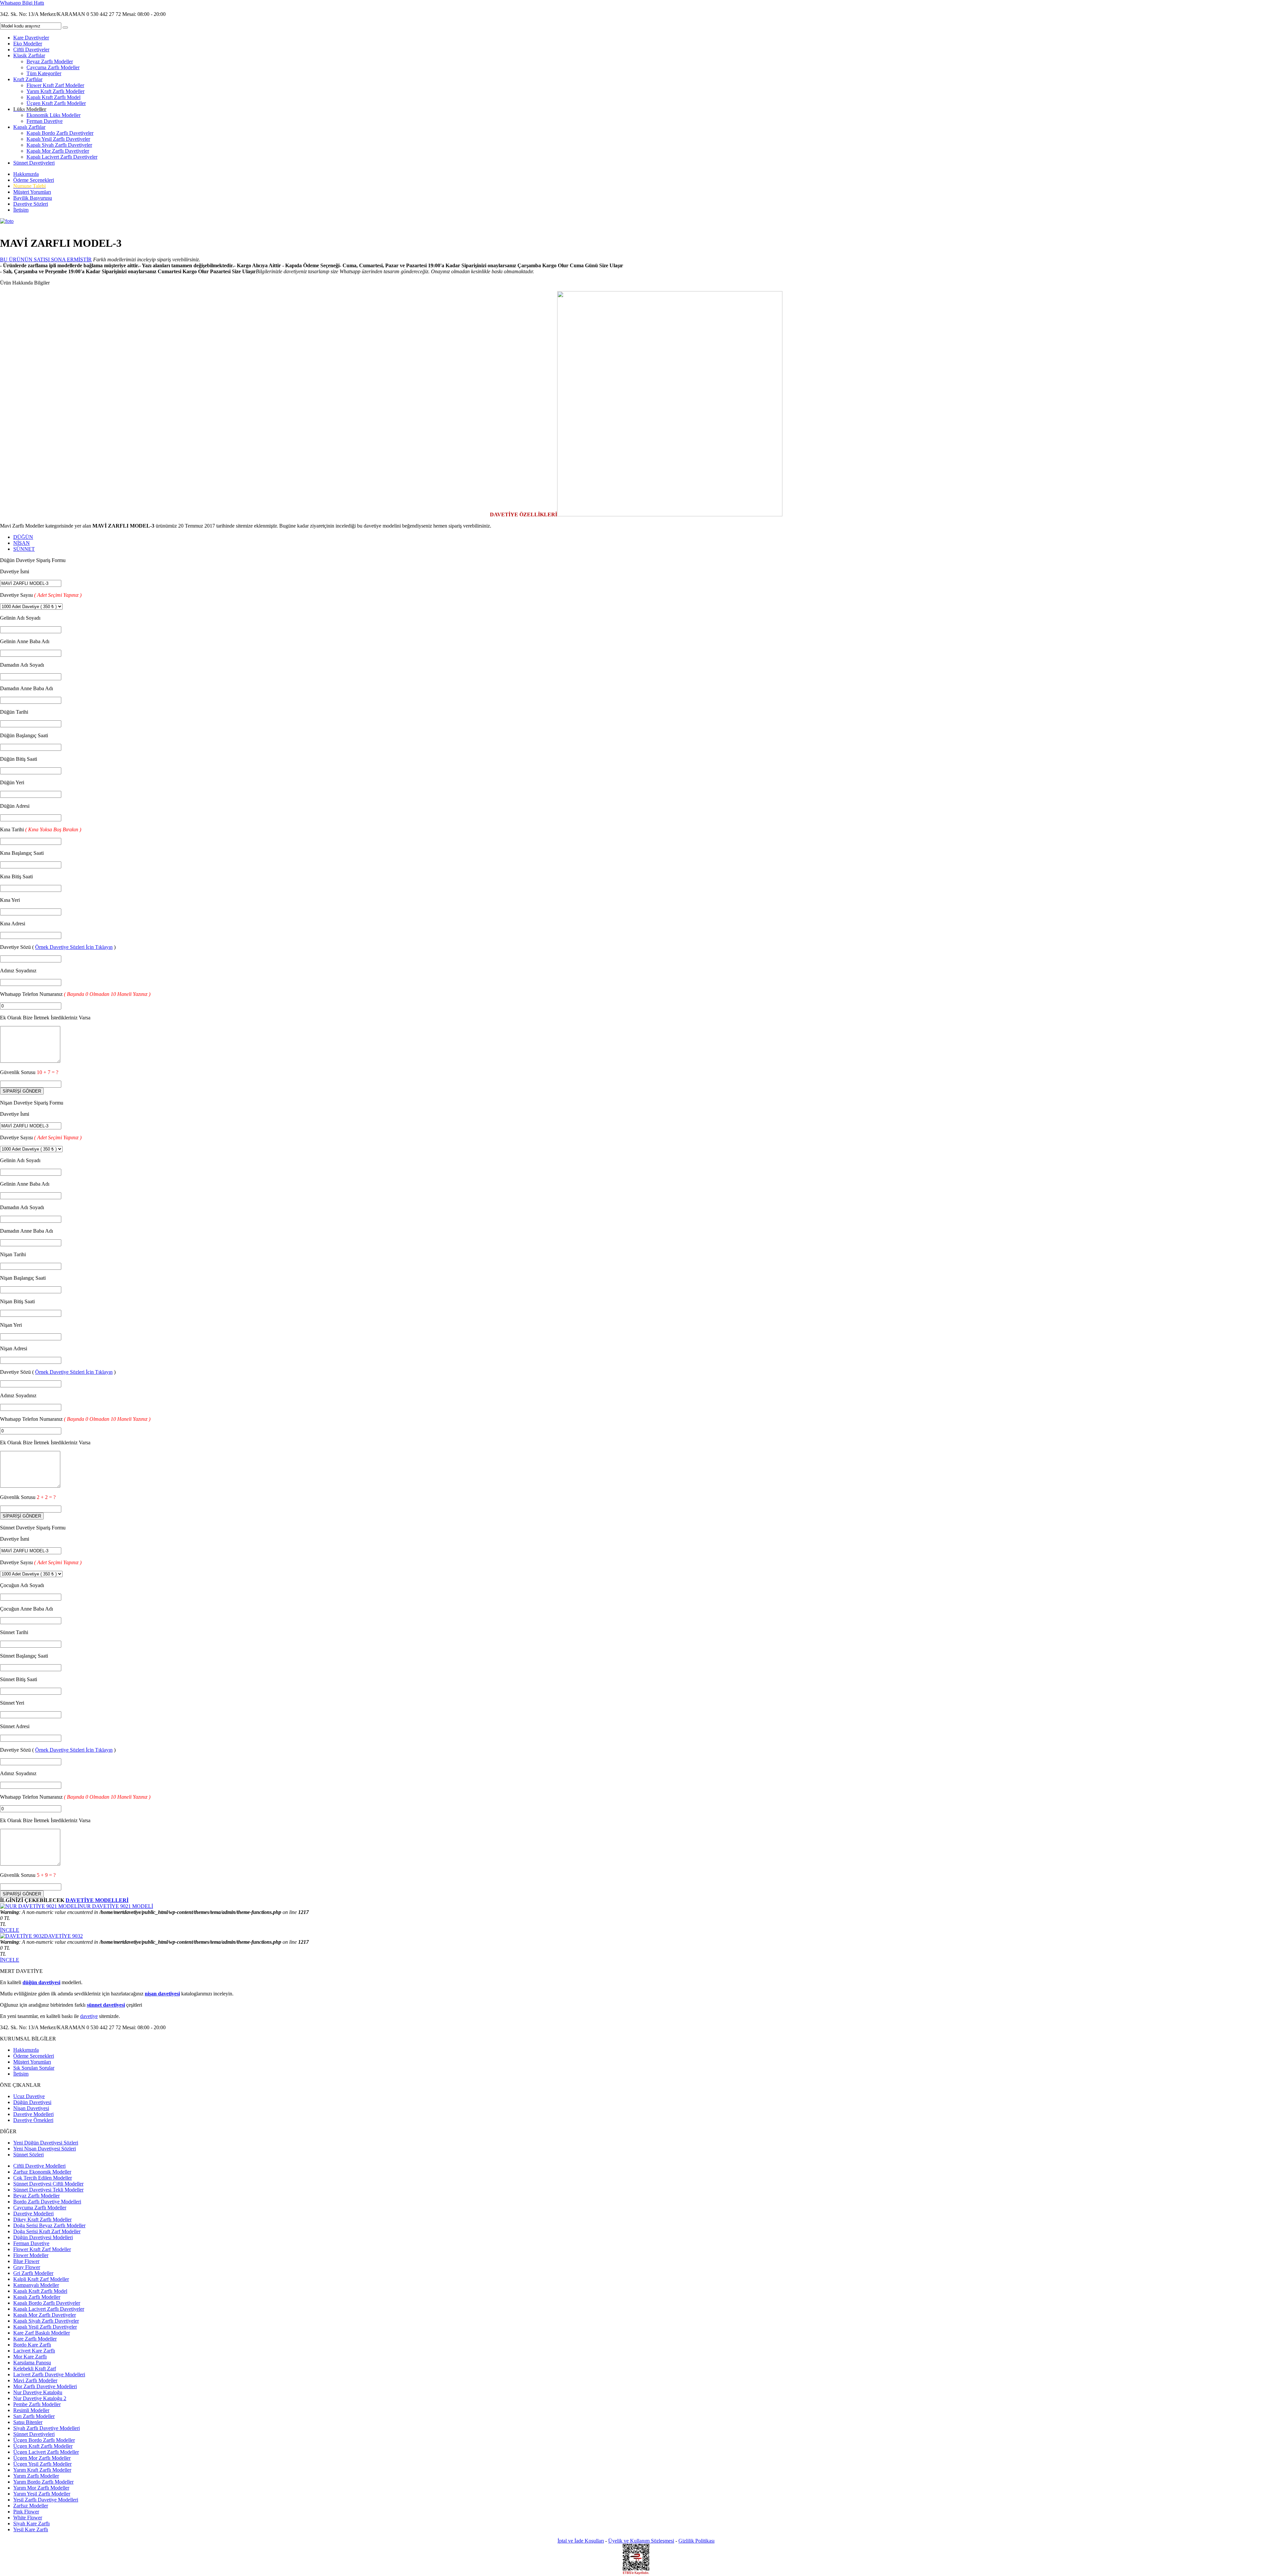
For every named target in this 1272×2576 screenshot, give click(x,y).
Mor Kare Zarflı (30, 2357)
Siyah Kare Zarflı (31, 2524)
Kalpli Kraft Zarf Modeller (41, 2279)
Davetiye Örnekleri (33, 2120)
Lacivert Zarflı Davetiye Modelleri (49, 2374)
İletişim (21, 210)
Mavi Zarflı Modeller (35, 2380)
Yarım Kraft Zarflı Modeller (55, 91)
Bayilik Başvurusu (33, 198)
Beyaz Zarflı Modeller (50, 61)
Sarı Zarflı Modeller (34, 2416)
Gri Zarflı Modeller (33, 2273)
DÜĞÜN (23, 537)
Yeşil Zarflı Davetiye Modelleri (46, 2500)
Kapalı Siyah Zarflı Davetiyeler (59, 145)
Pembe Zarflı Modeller (37, 2404)
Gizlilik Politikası (696, 2541)
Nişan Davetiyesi (31, 2108)
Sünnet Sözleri (28, 2155)
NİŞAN (22, 543)
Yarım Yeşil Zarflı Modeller (42, 2494)
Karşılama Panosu (32, 2363)
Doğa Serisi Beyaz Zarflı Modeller (49, 2225)
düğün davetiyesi (41, 1982)
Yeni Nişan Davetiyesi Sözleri (45, 2149)
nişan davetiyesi (162, 1994)
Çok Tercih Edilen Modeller (43, 2178)
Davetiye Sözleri (31, 204)
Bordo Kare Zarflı (32, 2345)
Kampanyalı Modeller (36, 2285)
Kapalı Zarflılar (29, 127)
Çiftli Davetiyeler (31, 50)
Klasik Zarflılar (29, 55)
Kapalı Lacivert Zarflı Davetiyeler (62, 157)
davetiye (89, 2016)
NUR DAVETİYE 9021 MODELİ (116, 1906)
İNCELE (10, 1930)
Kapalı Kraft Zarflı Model (53, 97)
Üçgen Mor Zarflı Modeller (42, 2458)
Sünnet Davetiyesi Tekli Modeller (48, 2190)
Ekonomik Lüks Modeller (53, 115)
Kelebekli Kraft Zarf (35, 2369)
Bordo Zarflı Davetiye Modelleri (47, 2202)
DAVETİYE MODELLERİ (97, 1900)
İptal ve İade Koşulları (581, 2541)
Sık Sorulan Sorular (34, 2068)
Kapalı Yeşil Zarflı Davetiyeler (58, 139)
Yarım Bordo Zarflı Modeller (43, 2482)
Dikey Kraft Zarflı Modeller (42, 2219)
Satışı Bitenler (28, 2422)
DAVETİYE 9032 (63, 1936)
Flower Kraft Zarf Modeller (55, 85)
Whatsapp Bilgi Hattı (22, 3)
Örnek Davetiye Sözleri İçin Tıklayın (74, 947)
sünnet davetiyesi (106, 2005)
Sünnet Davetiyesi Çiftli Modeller (48, 2184)
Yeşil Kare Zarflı (31, 2529)
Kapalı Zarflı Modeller (37, 2297)
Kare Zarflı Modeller (35, 2339)
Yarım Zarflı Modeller (36, 2476)
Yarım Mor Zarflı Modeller (41, 2488)
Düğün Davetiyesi (32, 2102)
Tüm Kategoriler (44, 73)
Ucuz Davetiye (29, 2096)
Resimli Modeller (31, 2410)
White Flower (28, 2518)
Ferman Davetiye (45, 121)
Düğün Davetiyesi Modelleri (43, 2237)
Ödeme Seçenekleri (34, 180)
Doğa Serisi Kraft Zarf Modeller (47, 2231)
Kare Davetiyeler (31, 38)
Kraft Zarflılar (28, 79)
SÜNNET (24, 549)
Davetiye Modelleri (33, 2114)
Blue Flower (26, 2261)
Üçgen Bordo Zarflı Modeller (44, 2440)
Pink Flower (26, 2512)
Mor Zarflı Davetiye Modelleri (45, 2386)
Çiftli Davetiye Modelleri (39, 2166)
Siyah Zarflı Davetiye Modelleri (47, 2428)
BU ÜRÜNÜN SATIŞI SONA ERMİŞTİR (46, 259)
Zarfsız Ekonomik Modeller (42, 2172)
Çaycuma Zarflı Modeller (53, 67)
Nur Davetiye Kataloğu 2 (40, 2398)
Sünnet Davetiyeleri (34, 163)
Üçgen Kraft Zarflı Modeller (56, 103)
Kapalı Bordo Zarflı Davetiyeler (60, 133)
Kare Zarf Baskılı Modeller (42, 2333)
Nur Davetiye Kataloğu (38, 2392)
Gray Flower (27, 2267)
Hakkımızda (26, 174)
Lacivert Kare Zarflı (34, 2351)
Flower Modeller (31, 2255)
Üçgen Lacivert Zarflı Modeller (46, 2452)
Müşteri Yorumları (32, 192)
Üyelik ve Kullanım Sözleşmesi (641, 2541)
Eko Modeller (28, 44)
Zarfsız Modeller (31, 2506)
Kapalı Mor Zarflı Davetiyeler (58, 151)
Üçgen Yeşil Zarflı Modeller (42, 2464)
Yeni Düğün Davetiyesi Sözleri (46, 2143)
